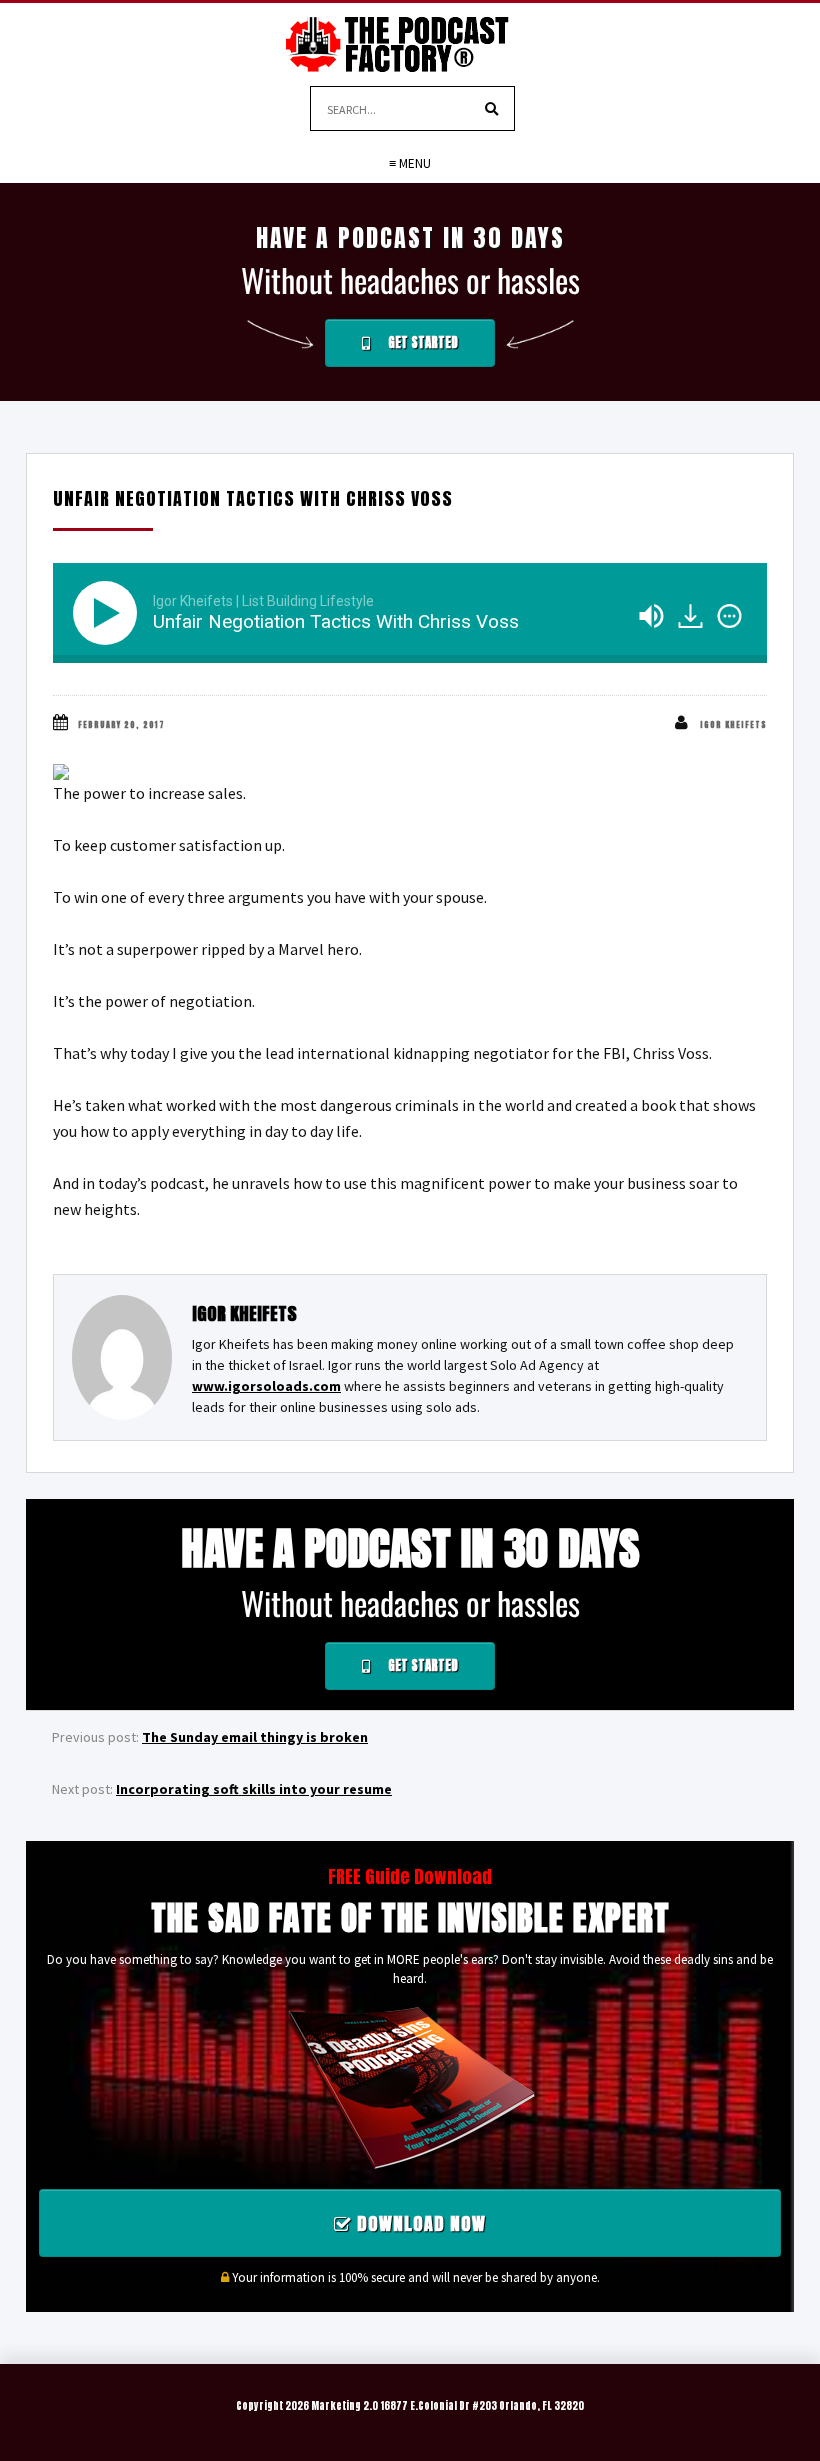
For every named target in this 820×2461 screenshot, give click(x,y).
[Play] (109, 613)
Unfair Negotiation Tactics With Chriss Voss (253, 498)
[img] (729, 616)
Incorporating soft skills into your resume (254, 1789)
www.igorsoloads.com (266, 1386)
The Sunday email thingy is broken (255, 1737)
